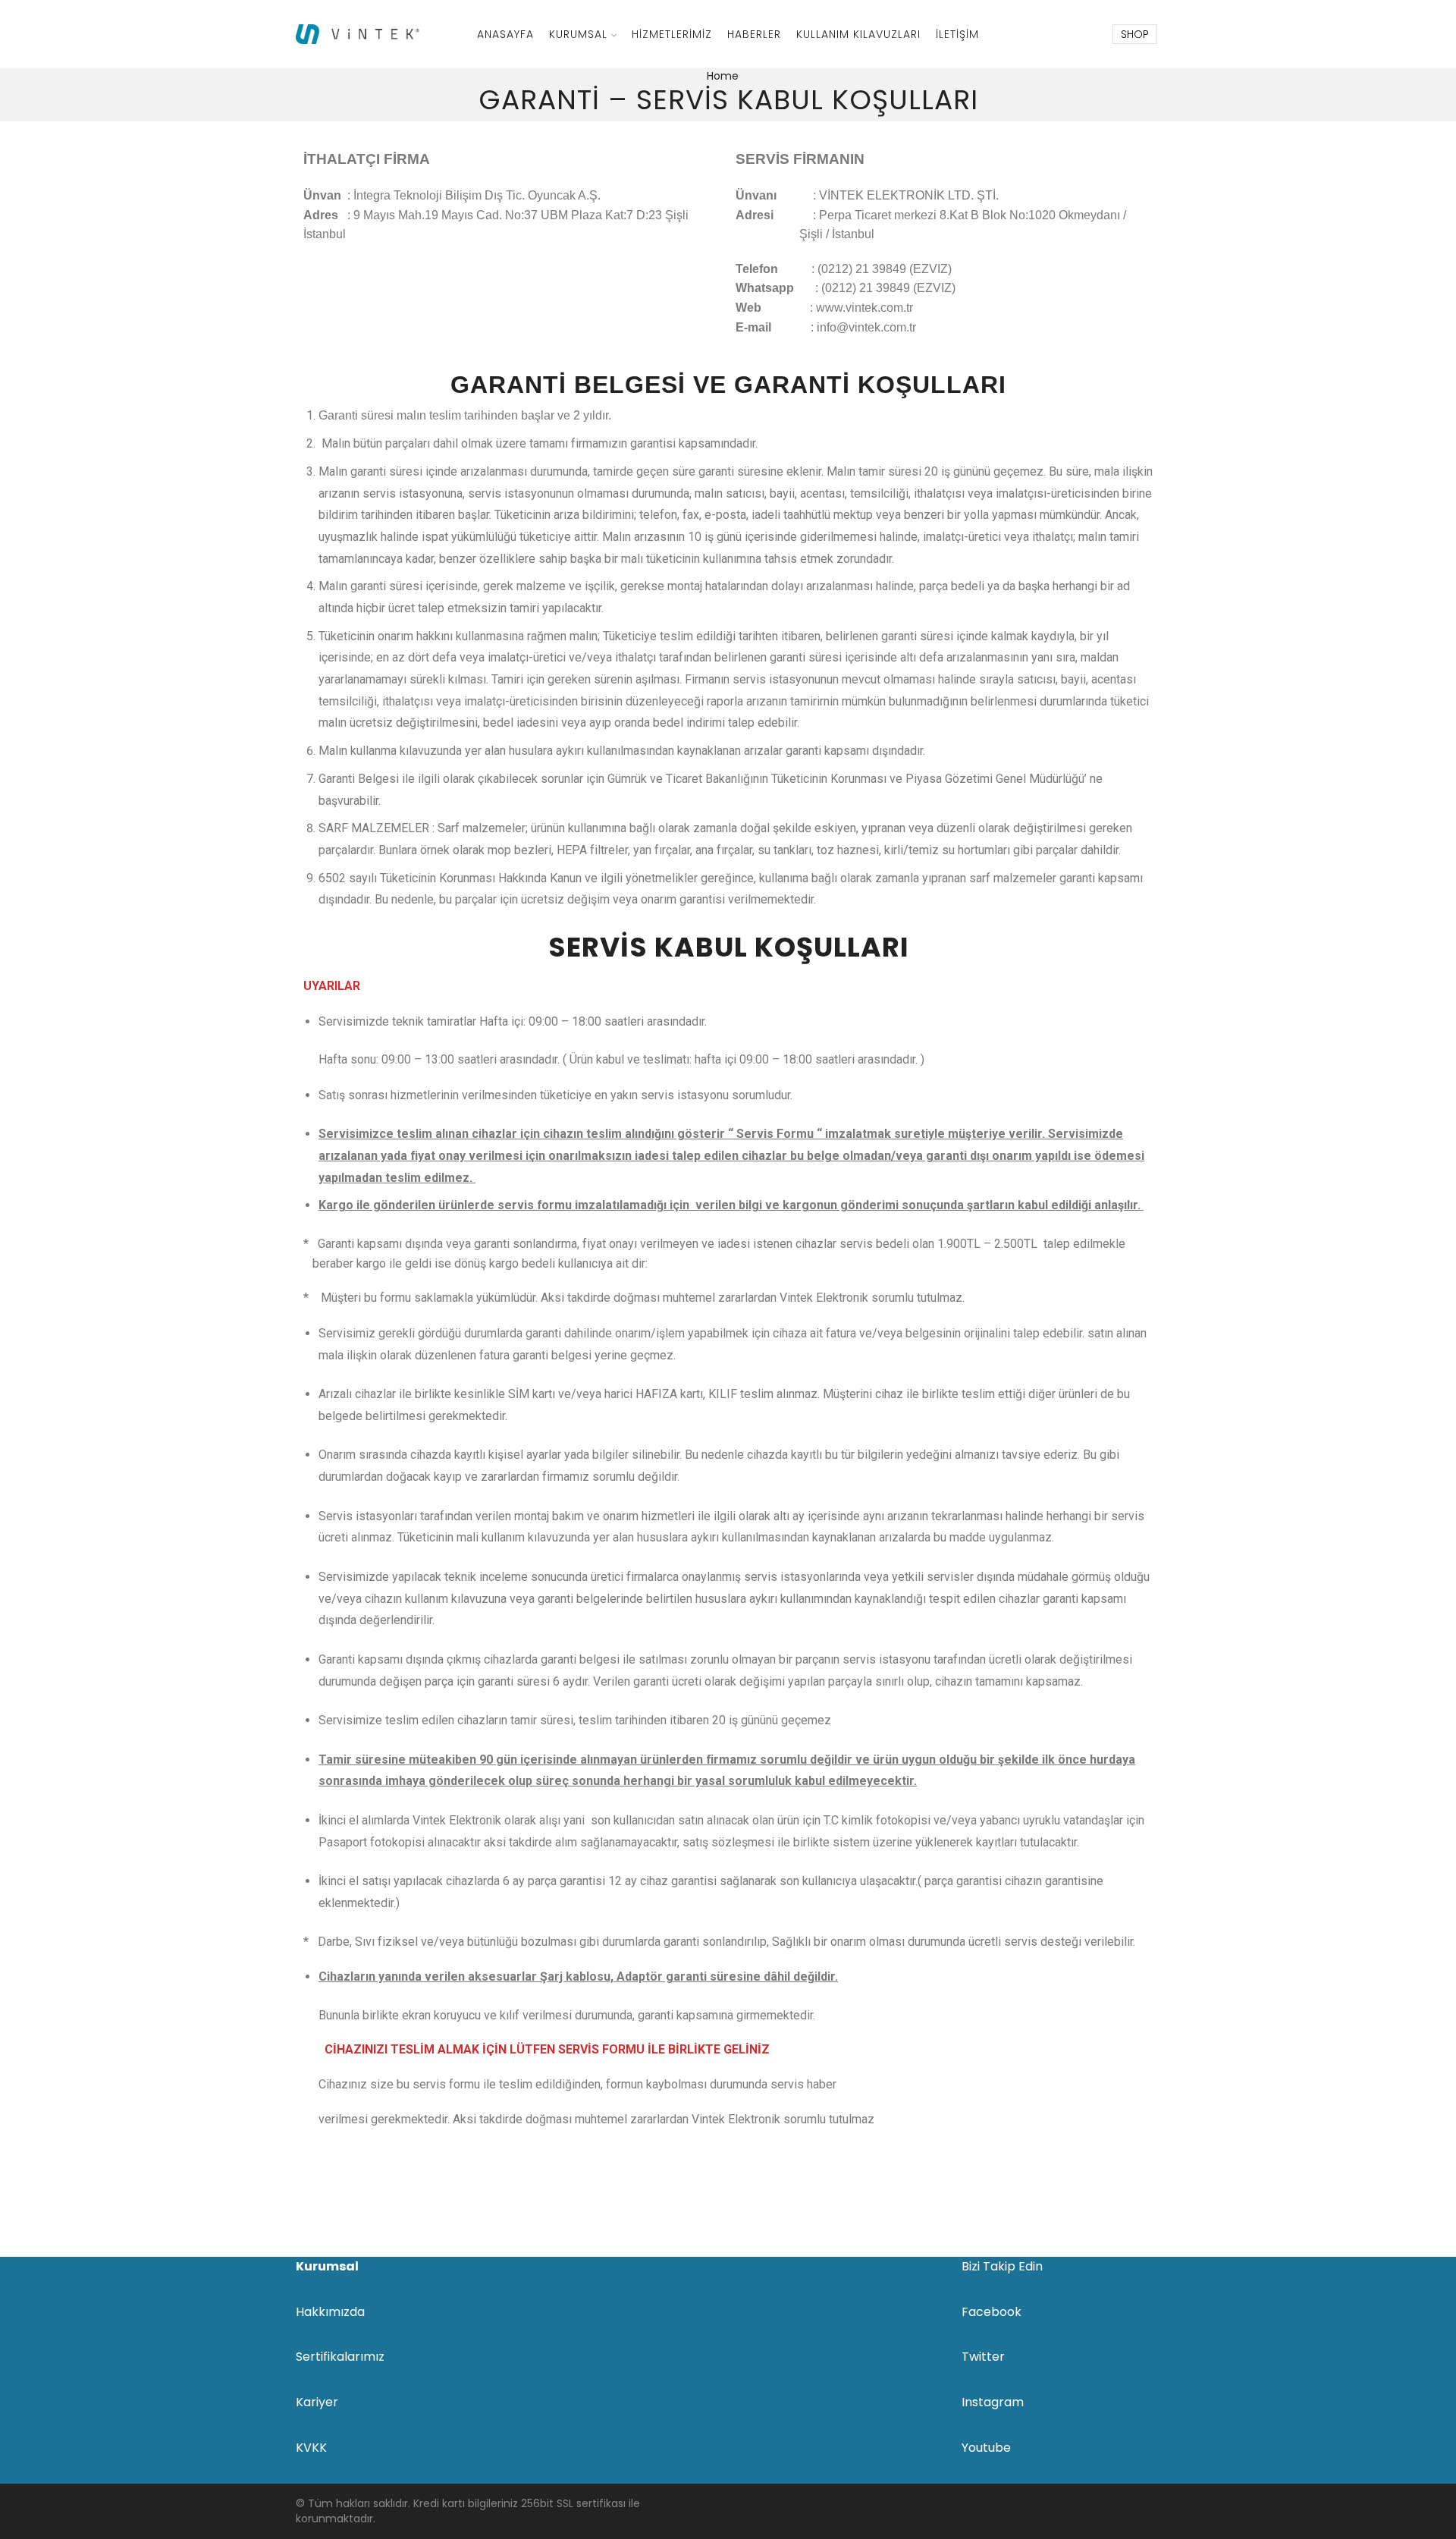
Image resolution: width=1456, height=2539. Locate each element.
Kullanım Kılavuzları (858, 34)
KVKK (311, 2448)
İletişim (957, 34)
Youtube (986, 2448)
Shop (1135, 34)
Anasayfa (505, 34)
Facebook (992, 2312)
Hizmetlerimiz (672, 34)
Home (723, 76)
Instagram (993, 2402)
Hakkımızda (330, 2312)
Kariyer (317, 2402)
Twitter (983, 2357)
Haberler (754, 34)
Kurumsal (578, 34)
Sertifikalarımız (340, 2357)
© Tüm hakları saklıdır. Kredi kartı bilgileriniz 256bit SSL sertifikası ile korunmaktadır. (468, 2511)
